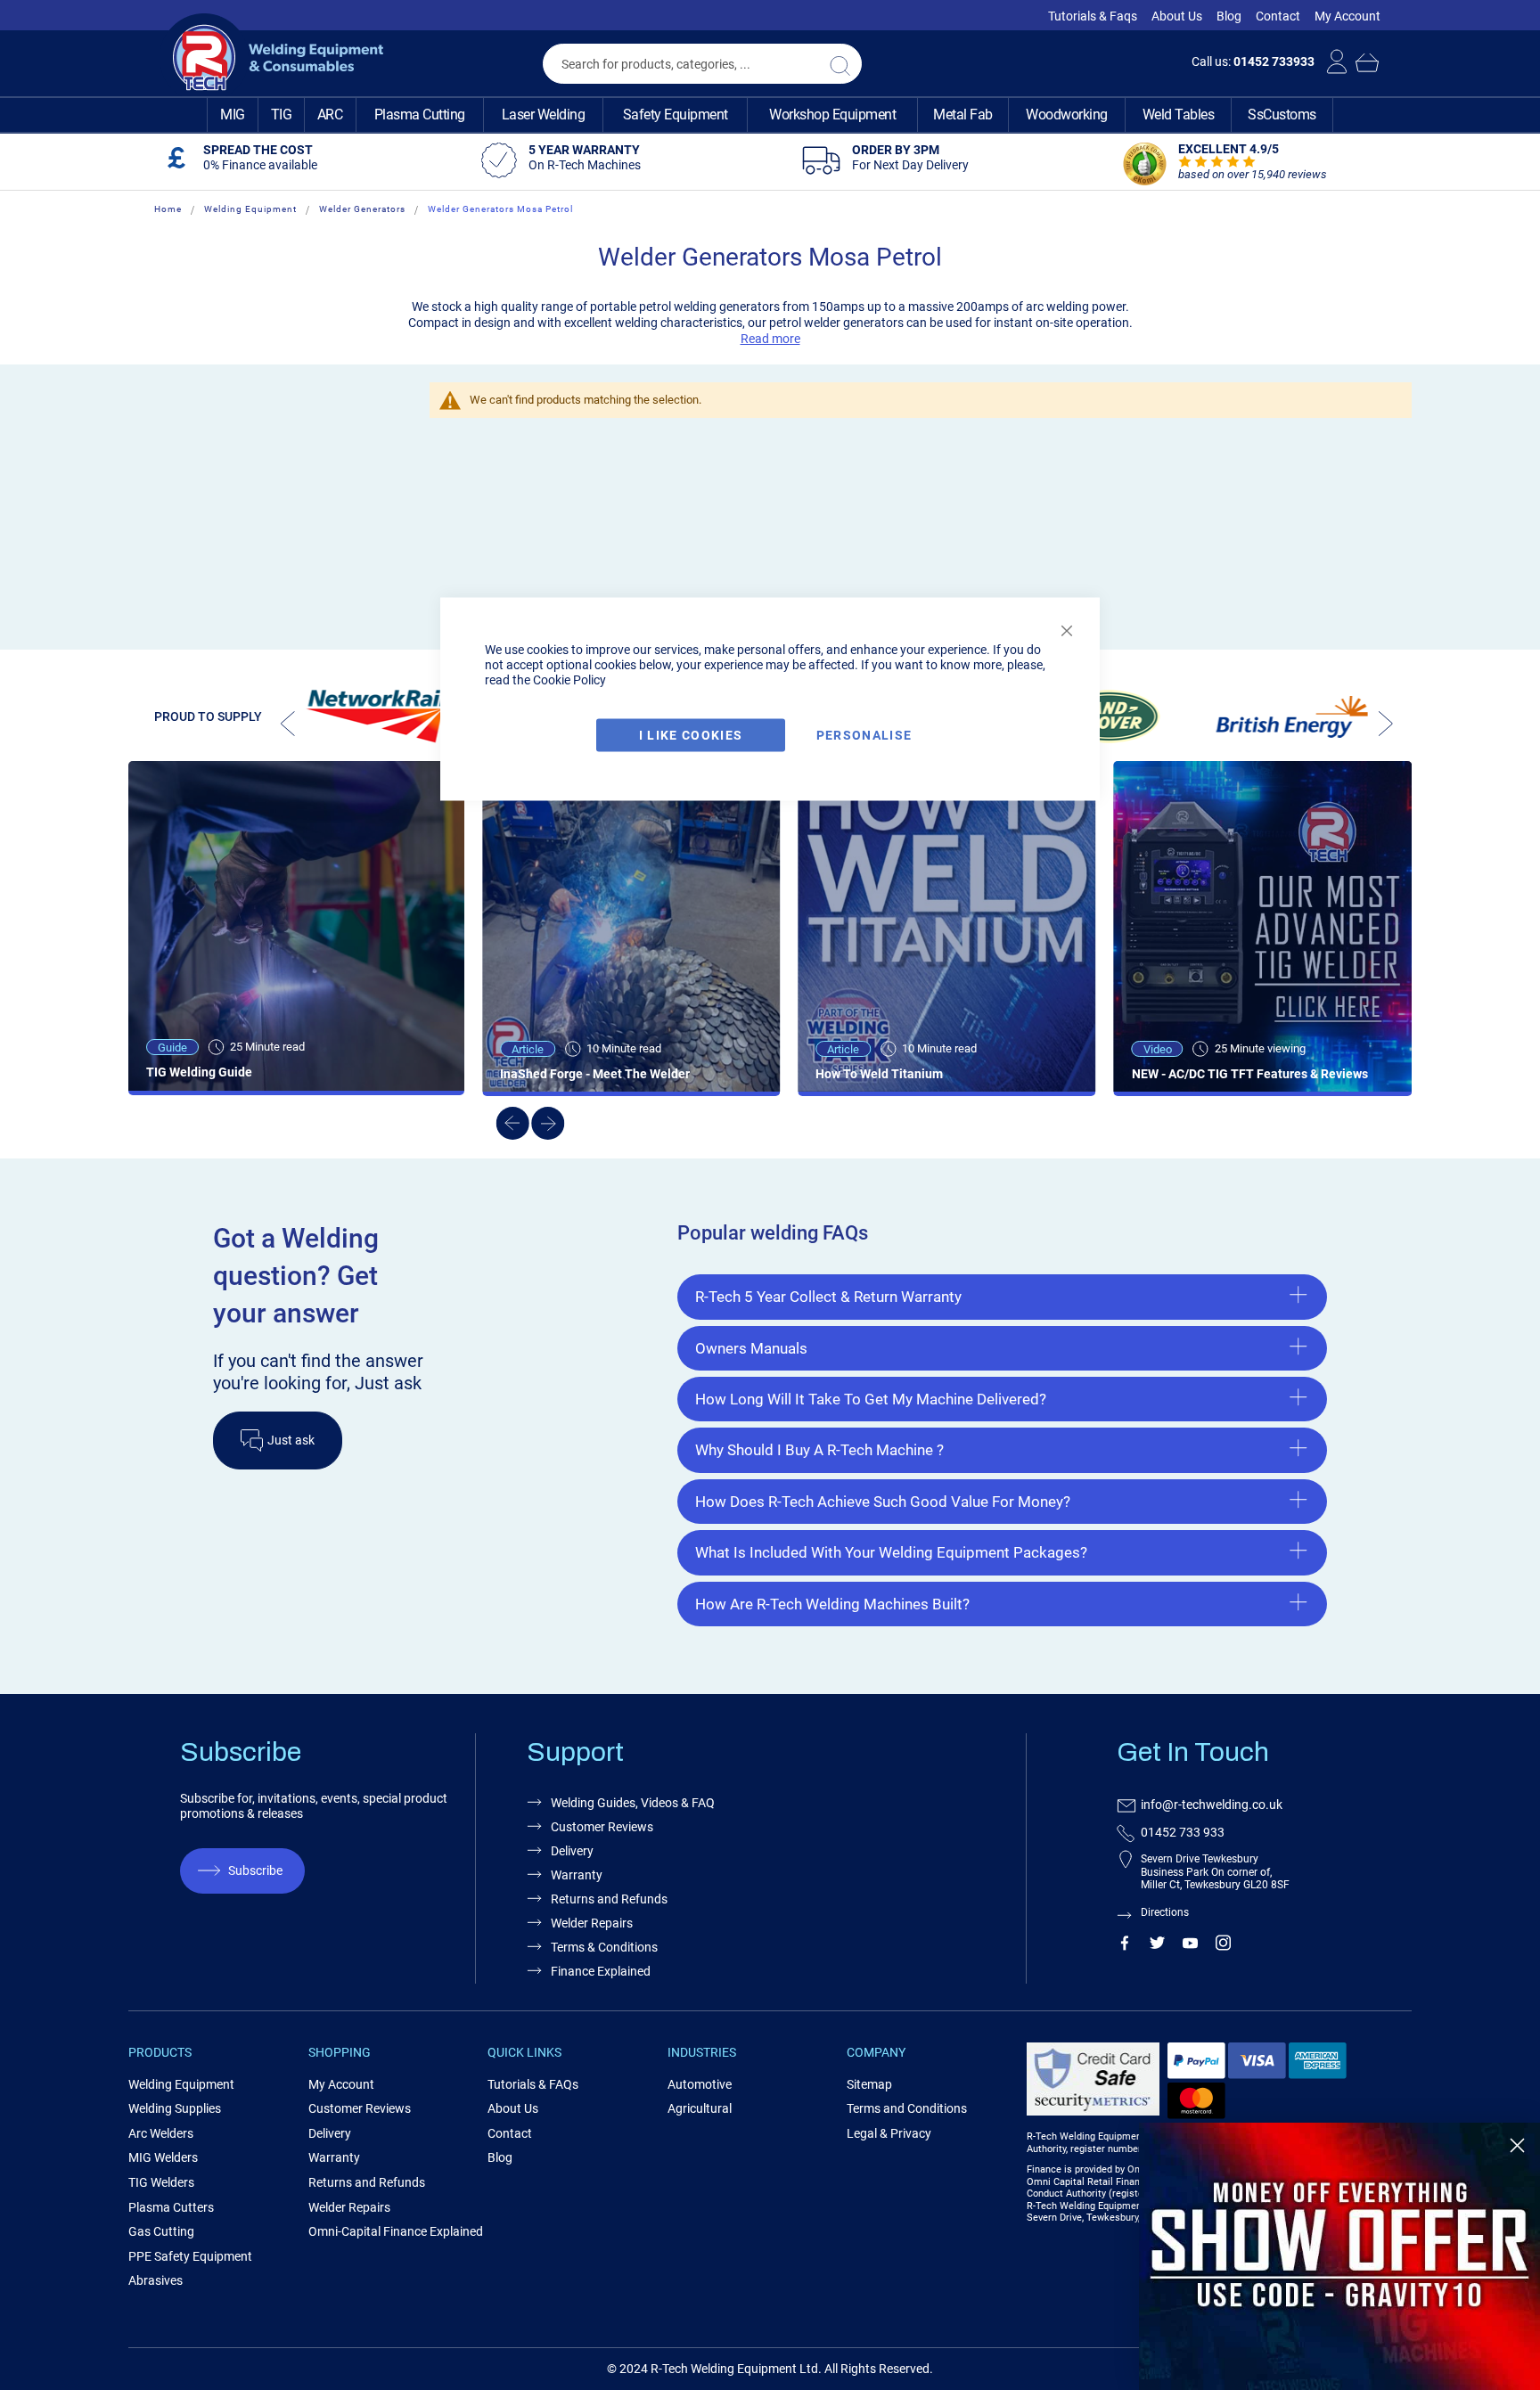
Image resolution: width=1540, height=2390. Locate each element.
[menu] (770, 115)
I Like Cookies (691, 735)
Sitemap (869, 2084)
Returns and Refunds (609, 1899)
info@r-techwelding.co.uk (1212, 1805)
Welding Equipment (250, 209)
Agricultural (700, 2108)
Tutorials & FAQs (533, 2084)
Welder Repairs (592, 1923)
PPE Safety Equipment (190, 2256)
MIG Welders (163, 2157)
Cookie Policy (569, 680)
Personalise (864, 735)
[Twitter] (1157, 1946)
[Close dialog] (1517, 2145)
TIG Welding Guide (199, 1072)
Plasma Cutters (171, 2207)
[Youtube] (1190, 1946)
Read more (770, 339)
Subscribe (255, 1870)
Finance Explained (601, 1971)
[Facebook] (1124, 1946)
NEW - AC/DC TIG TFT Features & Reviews (1250, 1074)
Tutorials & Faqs (1093, 16)
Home (168, 209)
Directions (1165, 1912)
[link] (1339, 2256)
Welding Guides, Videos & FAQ (633, 1803)
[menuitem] (233, 115)
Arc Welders (161, 2133)
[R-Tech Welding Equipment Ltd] (271, 58)
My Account (1347, 16)
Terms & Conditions (604, 1947)
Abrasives (156, 2280)
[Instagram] (1223, 1946)
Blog (1229, 16)
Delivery (572, 1851)
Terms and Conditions (907, 2108)
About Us (1177, 16)
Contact (1278, 16)
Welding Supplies (175, 2108)
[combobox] (702, 64)
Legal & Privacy (889, 2133)
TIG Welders (161, 2182)
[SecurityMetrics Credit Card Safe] (1093, 2112)
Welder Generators (362, 209)
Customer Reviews (602, 1827)
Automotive (700, 2084)
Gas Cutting (161, 2231)
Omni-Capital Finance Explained (396, 2231)
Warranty (577, 1875)
